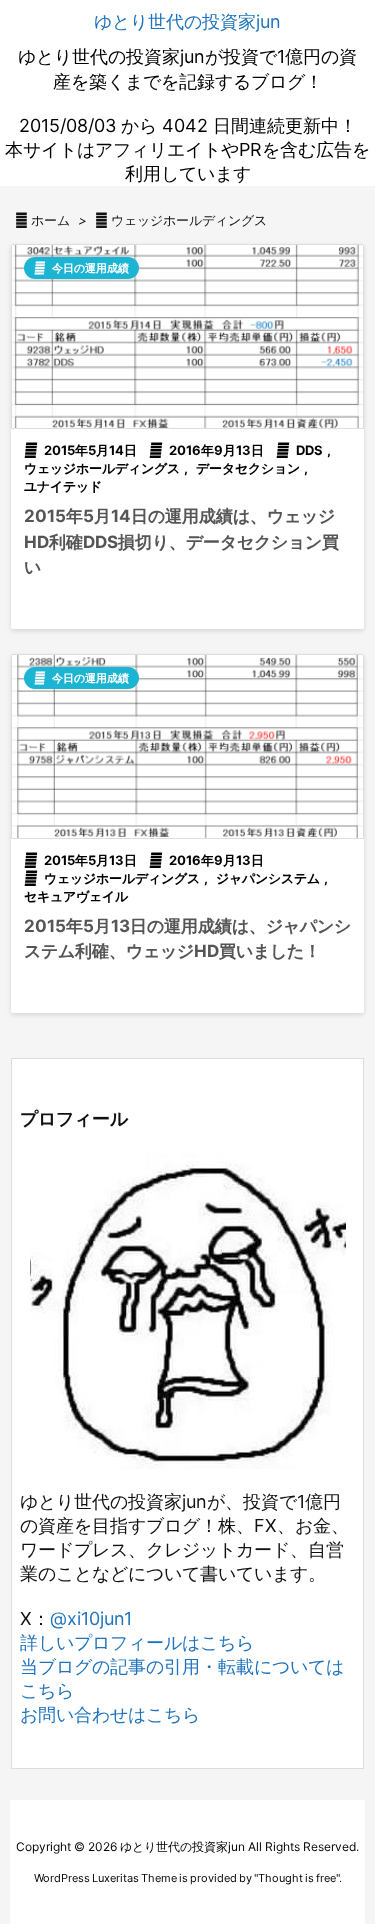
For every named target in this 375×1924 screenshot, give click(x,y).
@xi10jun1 (91, 1618)
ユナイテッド (63, 486)
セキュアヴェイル (76, 896)
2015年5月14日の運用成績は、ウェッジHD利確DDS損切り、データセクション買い (181, 541)
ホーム (50, 220)
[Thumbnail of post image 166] (187, 336)
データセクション (248, 468)
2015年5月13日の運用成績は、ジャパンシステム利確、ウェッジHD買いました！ (187, 939)
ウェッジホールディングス (102, 468)
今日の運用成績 (90, 268)
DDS (309, 450)
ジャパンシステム (268, 878)
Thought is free (297, 1878)
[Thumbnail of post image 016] (187, 746)
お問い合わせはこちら (110, 1714)
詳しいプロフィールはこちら (137, 1642)
